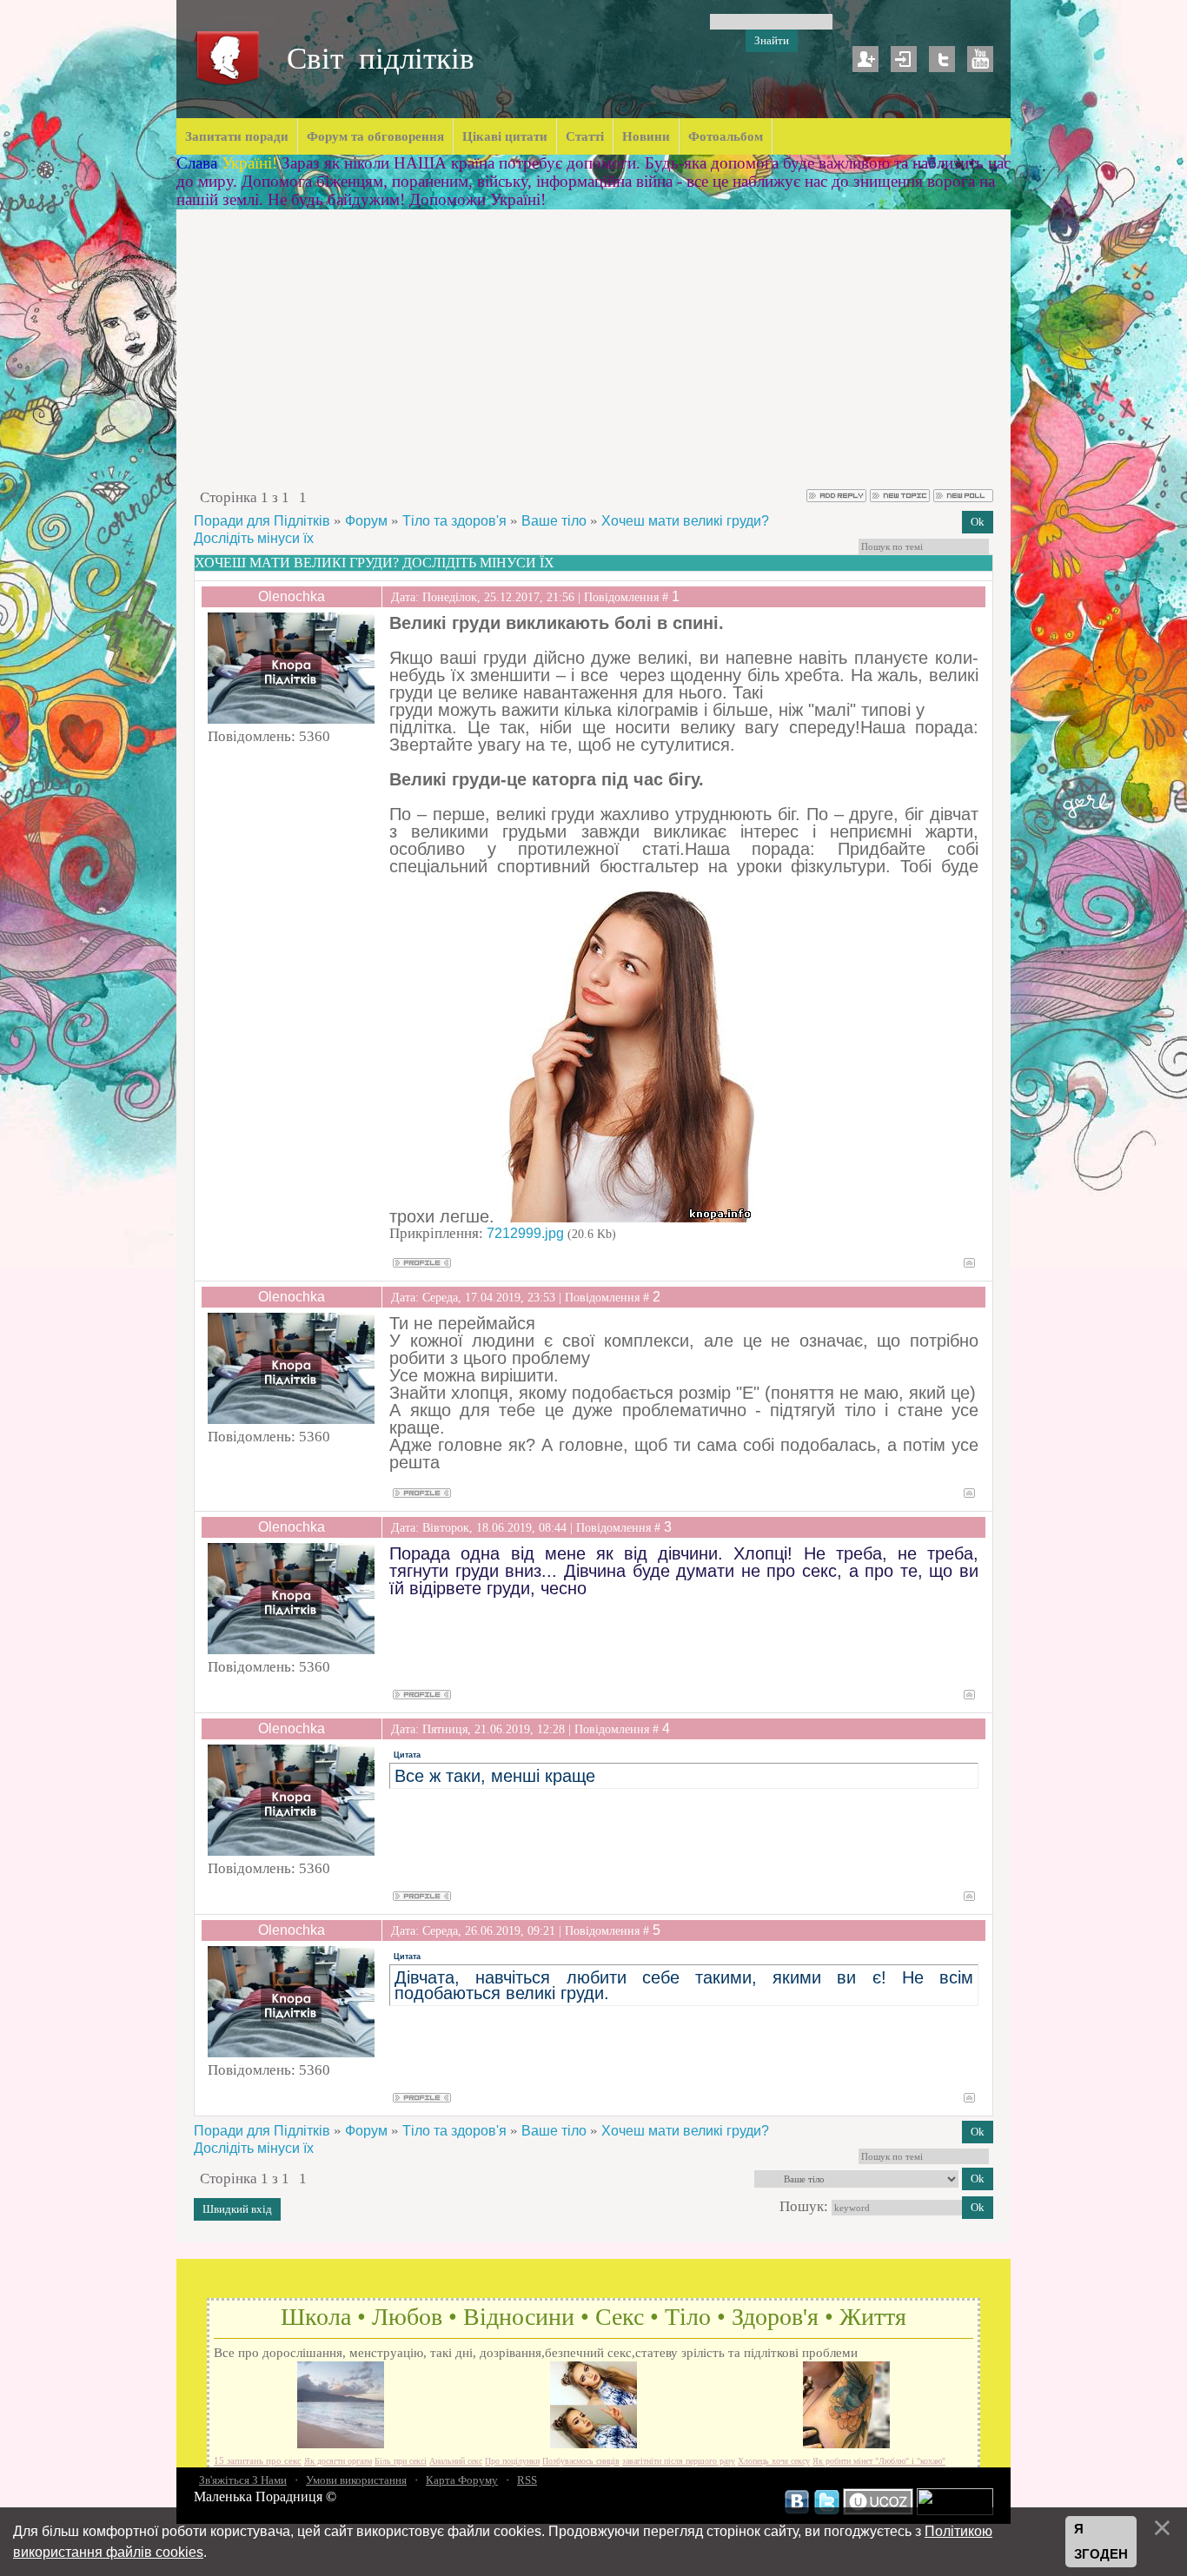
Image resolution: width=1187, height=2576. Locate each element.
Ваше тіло (554, 521)
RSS (527, 2480)
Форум (366, 521)
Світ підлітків (381, 59)
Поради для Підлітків (262, 521)
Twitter (942, 59)
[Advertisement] (593, 357)
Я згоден (1101, 2542)
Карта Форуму (462, 2480)
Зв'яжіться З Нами (243, 2480)
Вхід (904, 59)
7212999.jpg (525, 1233)
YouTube (980, 59)
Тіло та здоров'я (454, 521)
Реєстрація (865, 59)
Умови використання (356, 2480)
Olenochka (292, 596)
